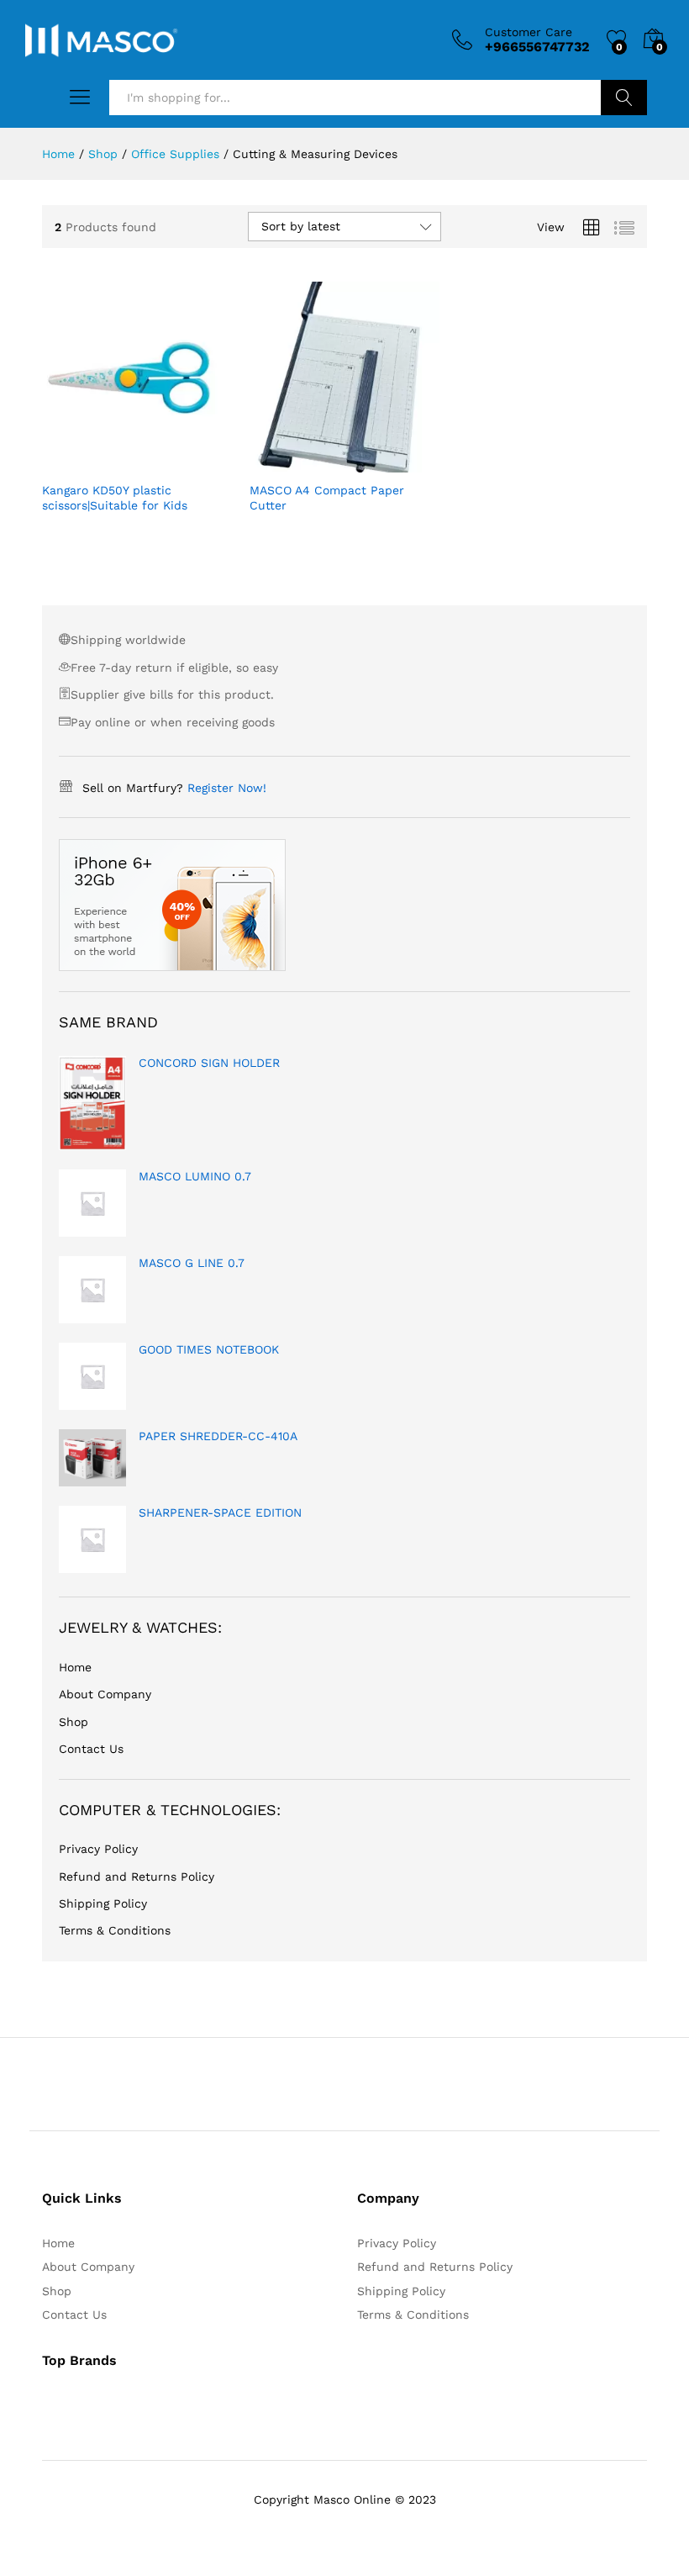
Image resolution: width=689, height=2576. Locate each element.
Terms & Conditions (115, 1930)
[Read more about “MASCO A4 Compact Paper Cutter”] (303, 462)
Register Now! (227, 788)
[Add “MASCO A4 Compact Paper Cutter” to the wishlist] (381, 462)
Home (75, 1667)
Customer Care (529, 32)
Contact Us (91, 1749)
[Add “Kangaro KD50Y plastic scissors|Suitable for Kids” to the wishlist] (173, 462)
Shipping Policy (103, 1903)
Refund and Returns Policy (137, 1877)
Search (624, 98)
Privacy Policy (98, 1849)
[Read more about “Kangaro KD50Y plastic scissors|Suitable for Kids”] (96, 462)
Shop (74, 1722)
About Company (105, 1694)
